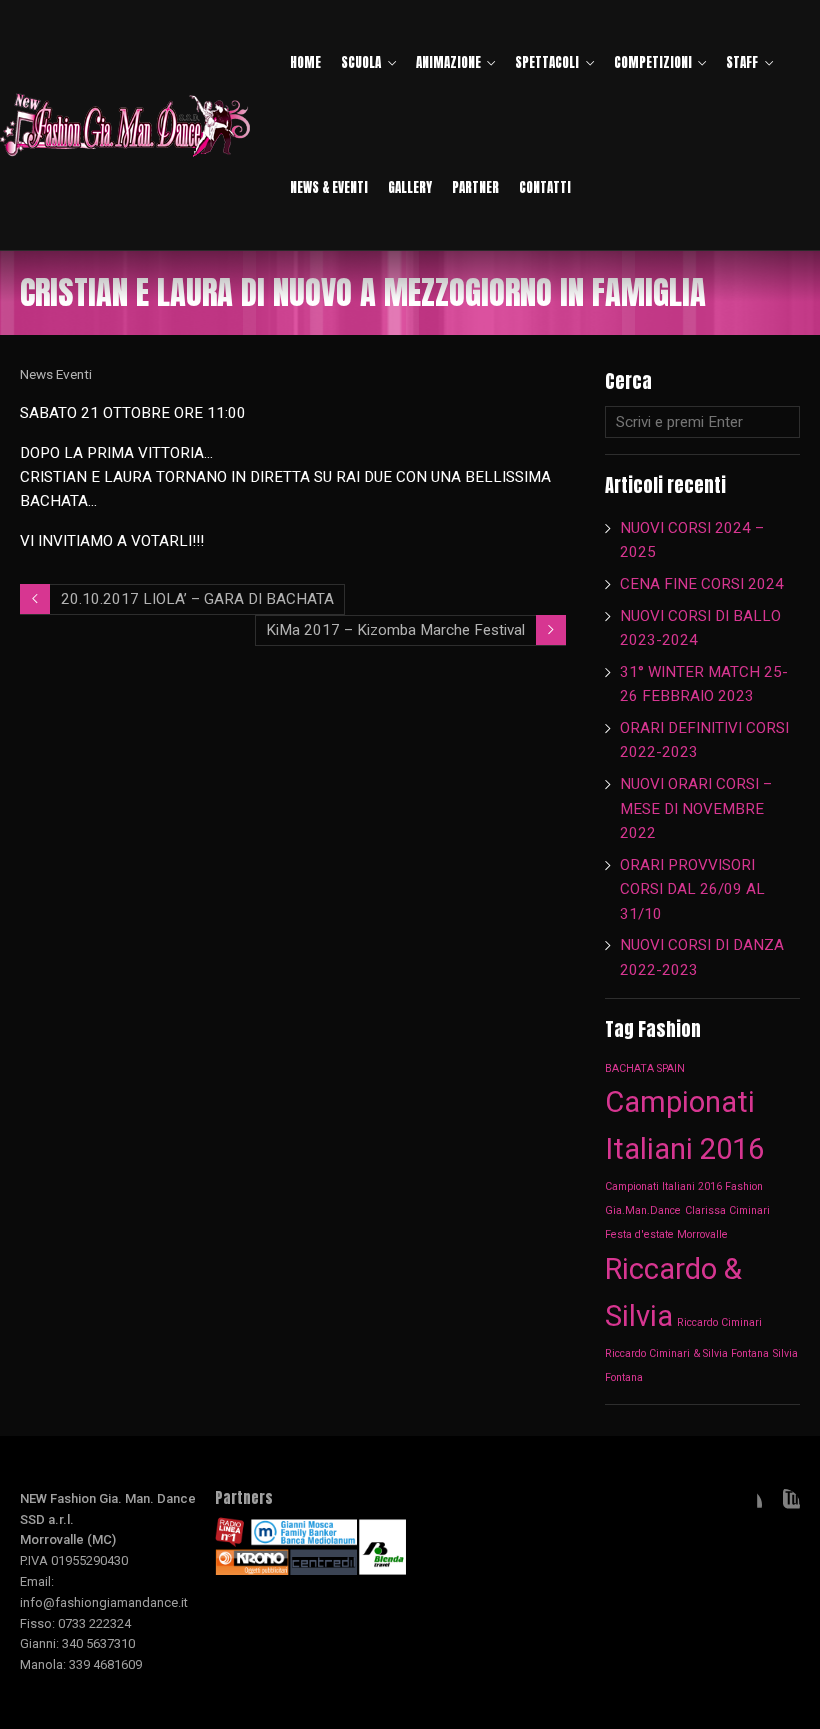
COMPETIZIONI (653, 62)
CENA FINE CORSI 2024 (702, 584)
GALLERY (410, 187)
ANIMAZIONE (448, 62)
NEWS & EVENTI (329, 187)
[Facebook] (746, 1505)
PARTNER (475, 187)
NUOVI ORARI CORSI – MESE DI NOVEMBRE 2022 (696, 808)
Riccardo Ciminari (719, 1322)
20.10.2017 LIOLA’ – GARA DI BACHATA (197, 599)
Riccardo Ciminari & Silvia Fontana (687, 1353)
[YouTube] (784, 1505)
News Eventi (56, 374)
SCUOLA (361, 62)
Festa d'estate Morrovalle (666, 1234)
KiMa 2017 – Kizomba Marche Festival (395, 630)
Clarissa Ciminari (727, 1210)
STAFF (742, 62)
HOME (305, 62)
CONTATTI (545, 187)
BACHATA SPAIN (645, 1068)
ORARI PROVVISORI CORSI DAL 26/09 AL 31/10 (692, 889)
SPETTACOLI (547, 62)
